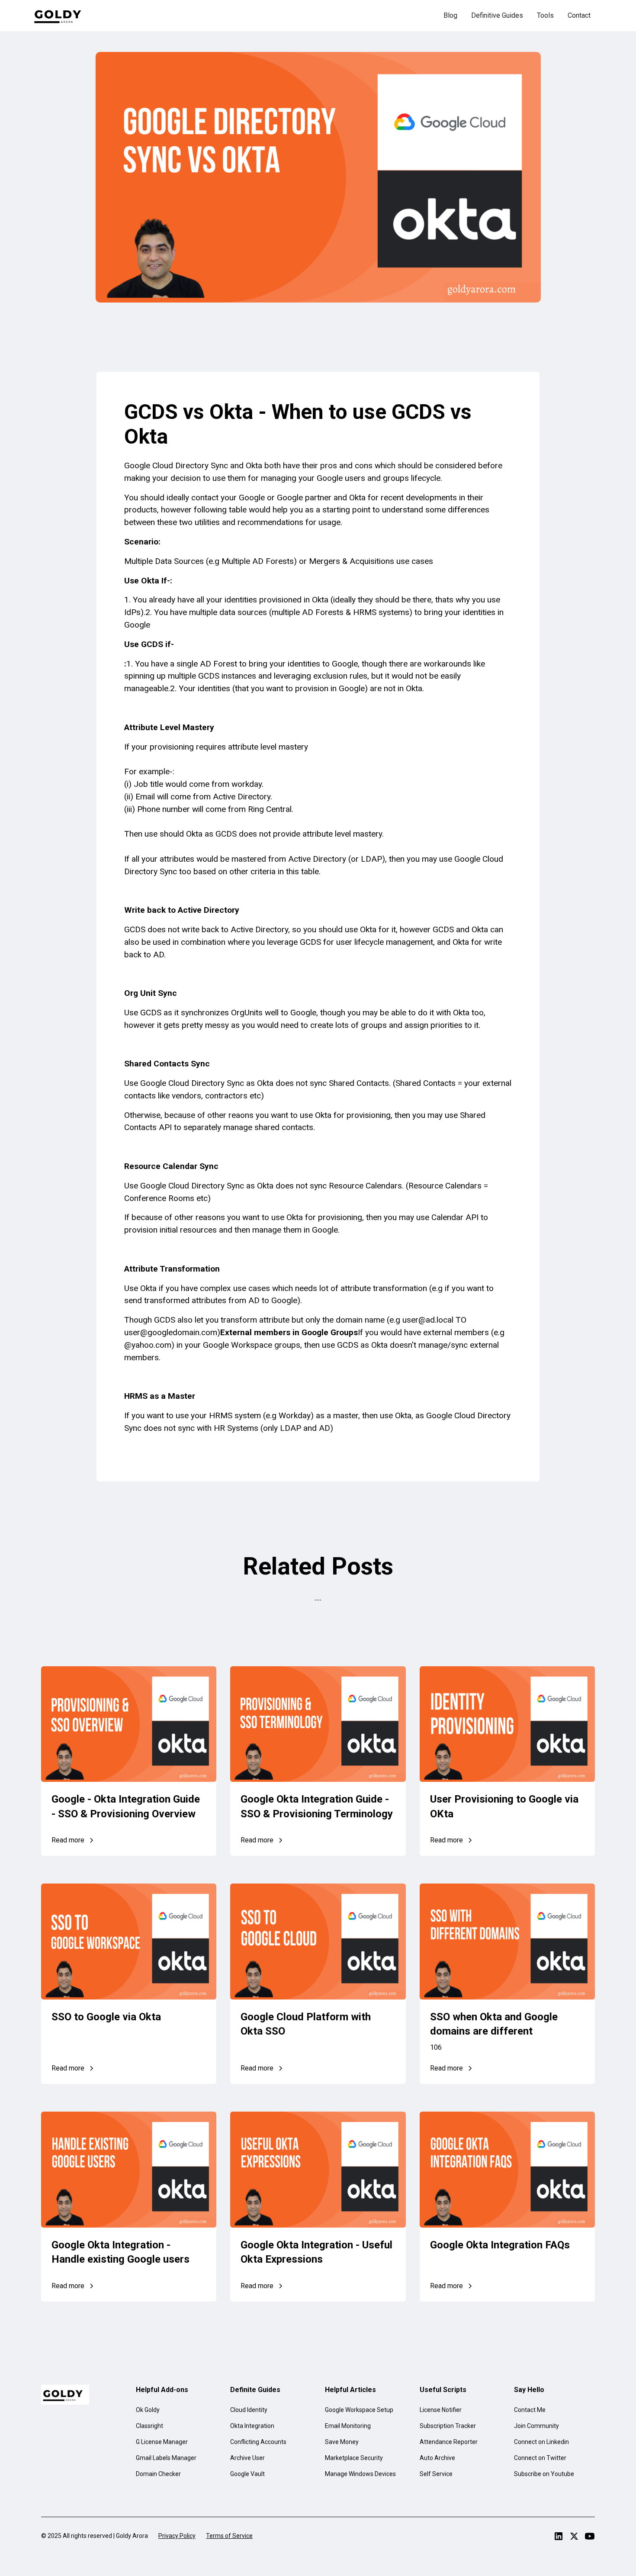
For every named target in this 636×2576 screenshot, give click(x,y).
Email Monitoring (348, 2426)
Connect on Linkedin (541, 2442)
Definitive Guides (497, 15)
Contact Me (530, 2410)
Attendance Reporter (449, 2442)
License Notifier (441, 2410)
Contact (579, 15)
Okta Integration (252, 2426)
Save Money (342, 2442)
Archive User (247, 2458)
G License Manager (162, 2442)
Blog (450, 15)
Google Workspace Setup (359, 2410)
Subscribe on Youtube (544, 2474)
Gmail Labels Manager (166, 2458)
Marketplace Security (354, 2458)
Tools (545, 15)
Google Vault (247, 2474)
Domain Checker (158, 2474)
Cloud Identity (249, 2410)
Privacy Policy (177, 2536)
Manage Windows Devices (360, 2474)
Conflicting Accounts (258, 2442)
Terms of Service (229, 2536)
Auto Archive (437, 2458)
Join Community (536, 2426)
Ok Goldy (148, 2410)
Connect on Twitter (540, 2458)
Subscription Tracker (448, 2426)
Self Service (436, 2474)
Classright (149, 2426)
